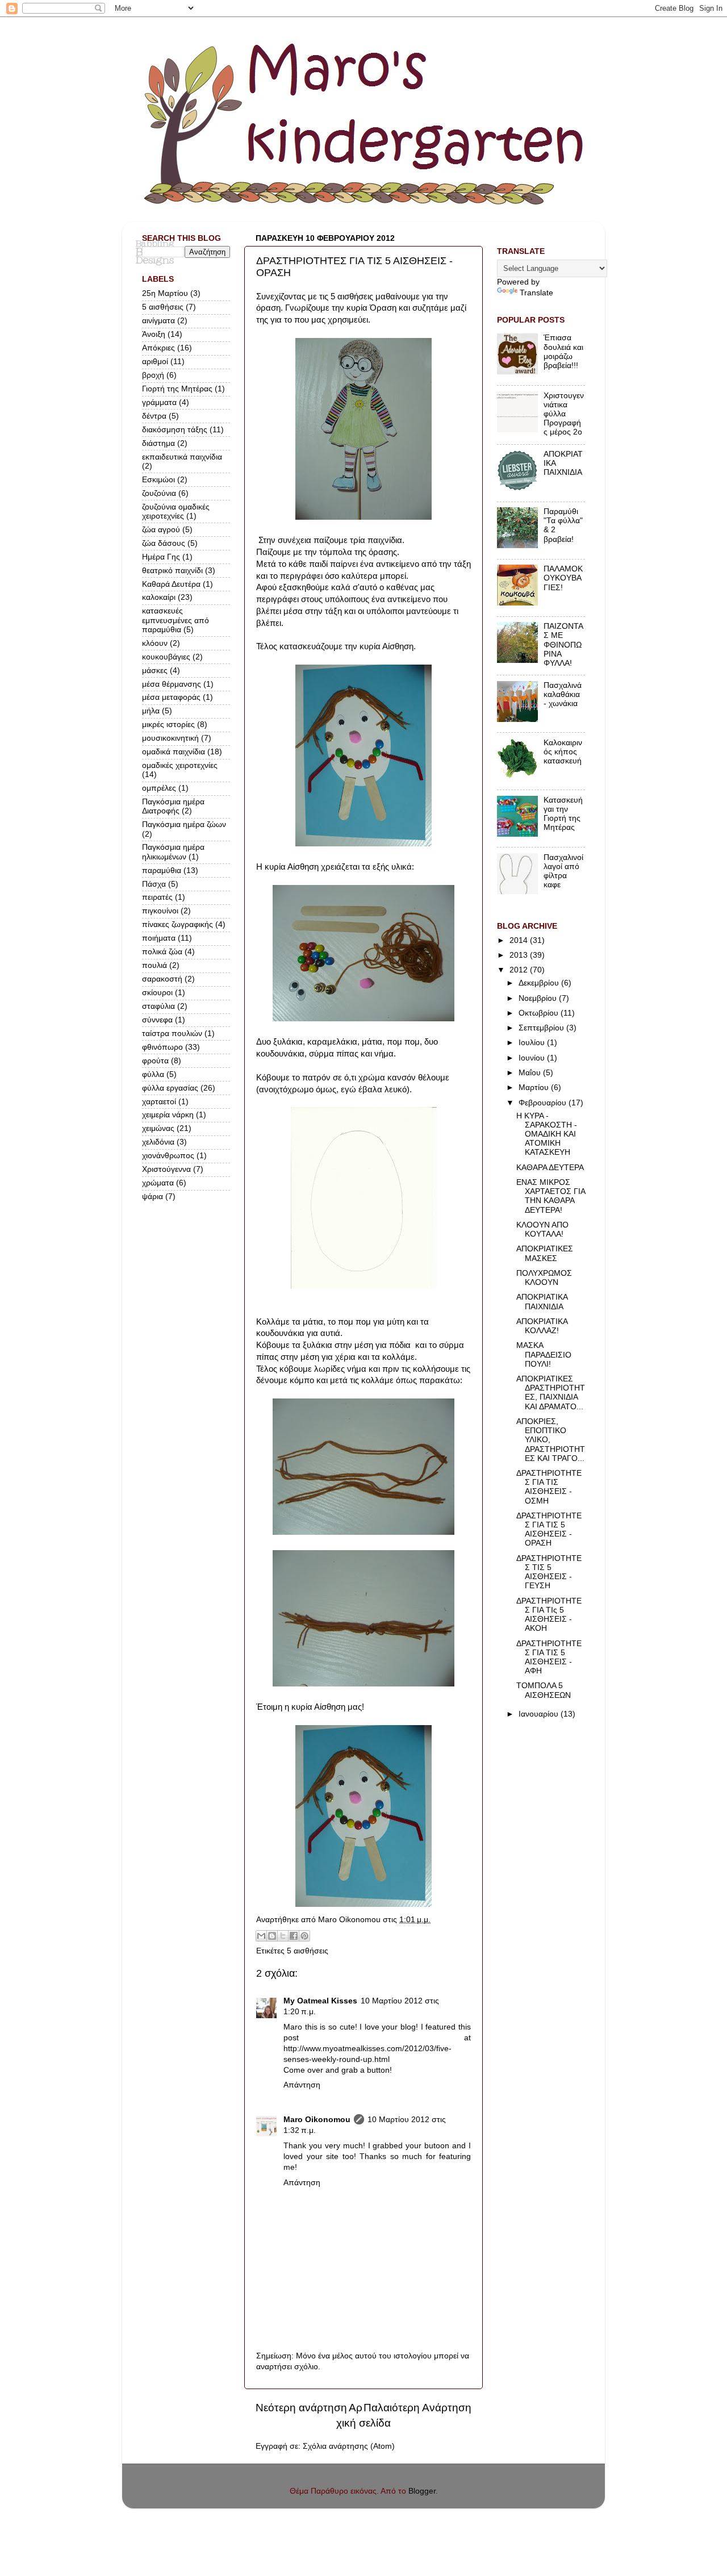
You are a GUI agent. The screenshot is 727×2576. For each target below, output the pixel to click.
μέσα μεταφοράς (171, 697)
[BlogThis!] (272, 1936)
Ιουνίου (533, 1058)
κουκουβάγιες (166, 657)
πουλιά (154, 965)
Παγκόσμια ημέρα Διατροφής (173, 806)
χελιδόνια (158, 1142)
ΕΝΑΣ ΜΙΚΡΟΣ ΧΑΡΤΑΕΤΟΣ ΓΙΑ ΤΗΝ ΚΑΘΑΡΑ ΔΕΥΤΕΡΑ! (551, 1196)
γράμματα (159, 402)
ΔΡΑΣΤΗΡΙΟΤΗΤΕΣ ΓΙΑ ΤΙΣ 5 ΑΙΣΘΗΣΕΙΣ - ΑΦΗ (549, 1658)
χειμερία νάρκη (168, 1115)
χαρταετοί (159, 1102)
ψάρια (152, 1197)
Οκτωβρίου (540, 1013)
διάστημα (158, 443)
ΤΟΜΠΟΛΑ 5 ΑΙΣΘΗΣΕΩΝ (544, 1690)
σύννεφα (157, 1020)
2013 (520, 955)
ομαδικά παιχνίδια (174, 752)
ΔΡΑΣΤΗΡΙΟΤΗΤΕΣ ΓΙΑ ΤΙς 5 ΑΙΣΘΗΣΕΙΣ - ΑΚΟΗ (549, 1615)
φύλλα (153, 1074)
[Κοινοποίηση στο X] (283, 1936)
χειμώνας (158, 1128)
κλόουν (155, 643)
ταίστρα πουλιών (172, 1034)
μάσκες (155, 671)
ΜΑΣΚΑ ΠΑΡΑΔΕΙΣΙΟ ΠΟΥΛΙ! (544, 1354)
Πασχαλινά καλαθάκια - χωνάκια (563, 694)
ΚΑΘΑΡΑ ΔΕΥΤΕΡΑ (550, 1168)
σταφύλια (158, 1006)
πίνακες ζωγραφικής (177, 924)
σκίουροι (157, 993)
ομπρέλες (159, 788)
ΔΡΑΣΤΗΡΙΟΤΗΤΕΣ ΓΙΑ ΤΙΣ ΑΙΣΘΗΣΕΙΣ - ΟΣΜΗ (549, 1487)
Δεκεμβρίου (540, 983)
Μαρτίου (535, 1087)
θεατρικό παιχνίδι (172, 571)
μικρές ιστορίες (168, 725)
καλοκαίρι (159, 597)
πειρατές (157, 897)
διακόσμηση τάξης (175, 430)
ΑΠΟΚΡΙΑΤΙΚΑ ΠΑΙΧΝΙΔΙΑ (542, 1302)
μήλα (151, 711)
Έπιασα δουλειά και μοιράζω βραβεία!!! (563, 352)
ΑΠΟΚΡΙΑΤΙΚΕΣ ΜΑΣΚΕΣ (545, 1253)
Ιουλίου (533, 1043)
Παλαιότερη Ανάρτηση (417, 2408)
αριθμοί (155, 362)
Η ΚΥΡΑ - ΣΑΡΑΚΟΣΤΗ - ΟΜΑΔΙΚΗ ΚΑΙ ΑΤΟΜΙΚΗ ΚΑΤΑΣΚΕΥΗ (547, 1134)
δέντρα (154, 416)
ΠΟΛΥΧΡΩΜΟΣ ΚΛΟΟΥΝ (544, 1278)
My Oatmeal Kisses (320, 2001)
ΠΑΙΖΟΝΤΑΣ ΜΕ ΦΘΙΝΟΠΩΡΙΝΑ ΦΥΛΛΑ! (563, 645)
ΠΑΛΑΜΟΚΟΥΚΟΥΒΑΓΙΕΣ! (563, 578)
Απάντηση (302, 2085)
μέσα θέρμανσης (172, 684)
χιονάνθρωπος (168, 1156)
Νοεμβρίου (539, 998)
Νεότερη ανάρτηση (301, 2408)
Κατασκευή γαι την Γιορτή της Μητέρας (563, 814)
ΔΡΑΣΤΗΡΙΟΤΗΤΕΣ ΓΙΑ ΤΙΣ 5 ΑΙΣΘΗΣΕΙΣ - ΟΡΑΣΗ (549, 1530)
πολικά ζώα (162, 952)
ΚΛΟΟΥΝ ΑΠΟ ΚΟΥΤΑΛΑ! (542, 1229)
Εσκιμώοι (158, 480)
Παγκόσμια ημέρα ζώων (184, 824)
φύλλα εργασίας (170, 1088)
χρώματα (158, 1183)
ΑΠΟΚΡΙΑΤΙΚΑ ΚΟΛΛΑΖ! (542, 1326)
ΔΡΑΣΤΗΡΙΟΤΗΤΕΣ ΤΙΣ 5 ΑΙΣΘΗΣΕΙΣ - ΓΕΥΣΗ (549, 1572)
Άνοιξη (154, 334)
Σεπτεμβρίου (542, 1028)
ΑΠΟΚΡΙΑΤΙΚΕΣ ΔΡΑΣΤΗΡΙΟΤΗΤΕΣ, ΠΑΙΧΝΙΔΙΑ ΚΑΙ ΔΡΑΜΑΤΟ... (551, 1393)
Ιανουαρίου (540, 1714)
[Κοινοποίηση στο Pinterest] (304, 1936)
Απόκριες (158, 348)
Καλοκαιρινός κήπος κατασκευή (563, 752)
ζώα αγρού (161, 530)
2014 (520, 940)
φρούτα (155, 1061)
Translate (536, 293)
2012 (520, 970)
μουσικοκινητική (170, 738)
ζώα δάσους (164, 543)
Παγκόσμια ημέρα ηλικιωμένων (173, 852)
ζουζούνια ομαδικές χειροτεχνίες (176, 512)
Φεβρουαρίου (544, 1103)
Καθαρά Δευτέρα (171, 584)
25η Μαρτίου (165, 293)
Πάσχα (154, 884)
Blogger (422, 2491)
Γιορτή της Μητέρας (177, 389)
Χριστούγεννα (166, 1169)
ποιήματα (159, 938)
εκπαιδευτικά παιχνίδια (182, 457)
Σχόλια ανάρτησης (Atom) (349, 2446)
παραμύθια (162, 871)
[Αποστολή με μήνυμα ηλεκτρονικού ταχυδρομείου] (261, 1936)
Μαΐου (531, 1073)
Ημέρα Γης (161, 557)
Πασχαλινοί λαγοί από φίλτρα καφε (563, 871)
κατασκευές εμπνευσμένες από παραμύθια (176, 620)
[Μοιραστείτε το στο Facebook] (294, 1936)
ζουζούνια (159, 493)
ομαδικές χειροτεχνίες (180, 765)
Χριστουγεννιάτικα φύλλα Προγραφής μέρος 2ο (564, 414)
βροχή (153, 375)
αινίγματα (158, 321)
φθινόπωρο (162, 1047)
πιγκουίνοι (160, 911)
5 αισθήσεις (308, 1951)
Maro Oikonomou (317, 2120)
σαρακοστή (162, 979)
